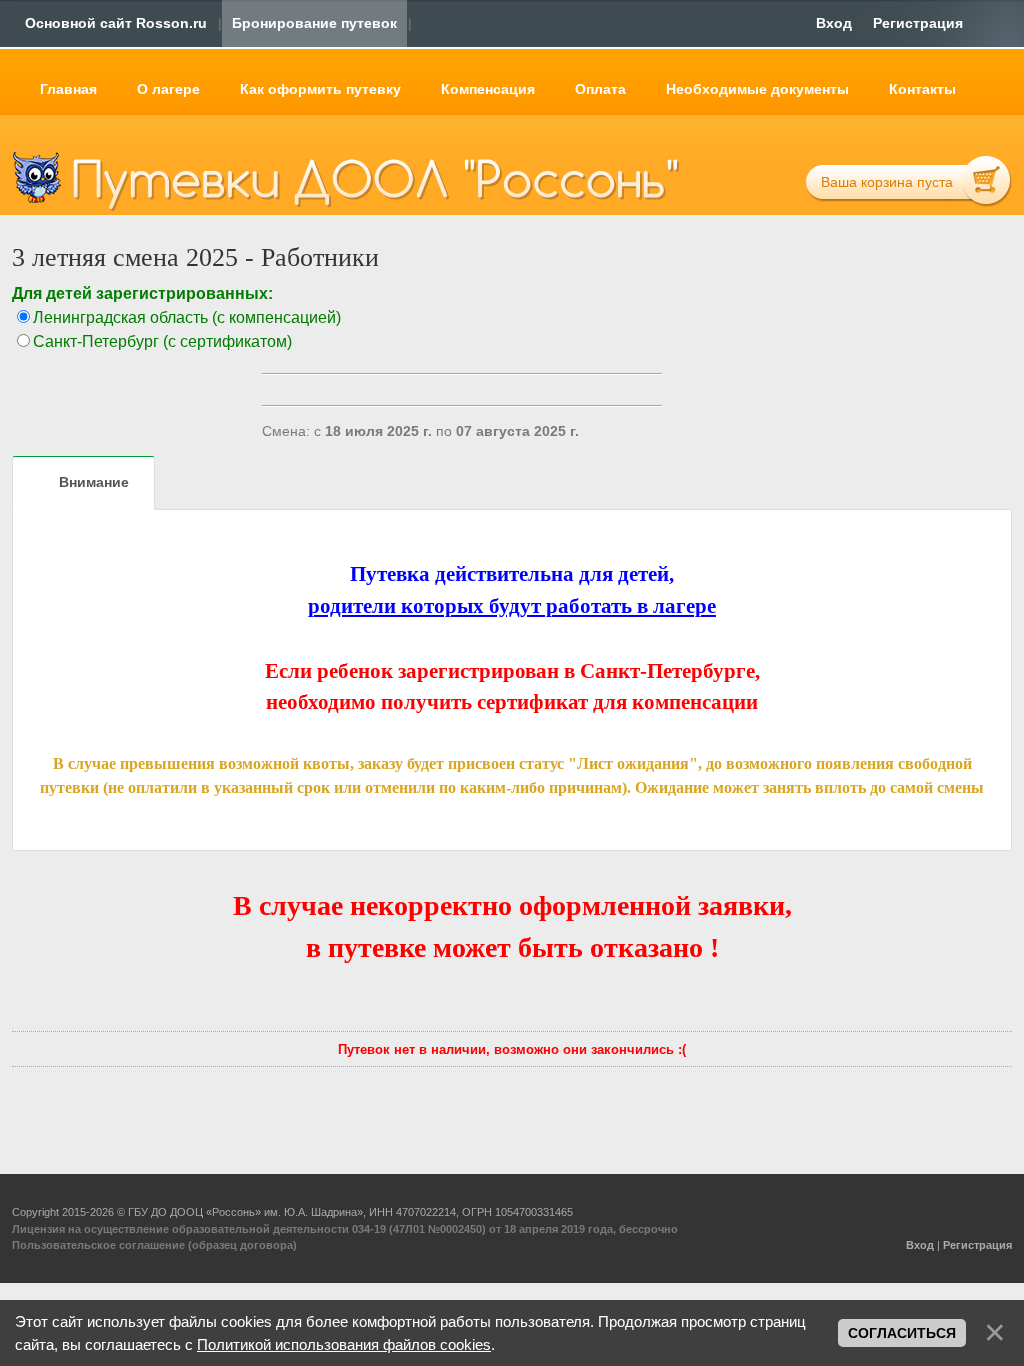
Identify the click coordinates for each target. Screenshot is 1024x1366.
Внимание (94, 482)
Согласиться (902, 1333)
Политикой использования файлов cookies (344, 1344)
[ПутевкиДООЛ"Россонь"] (376, 176)
